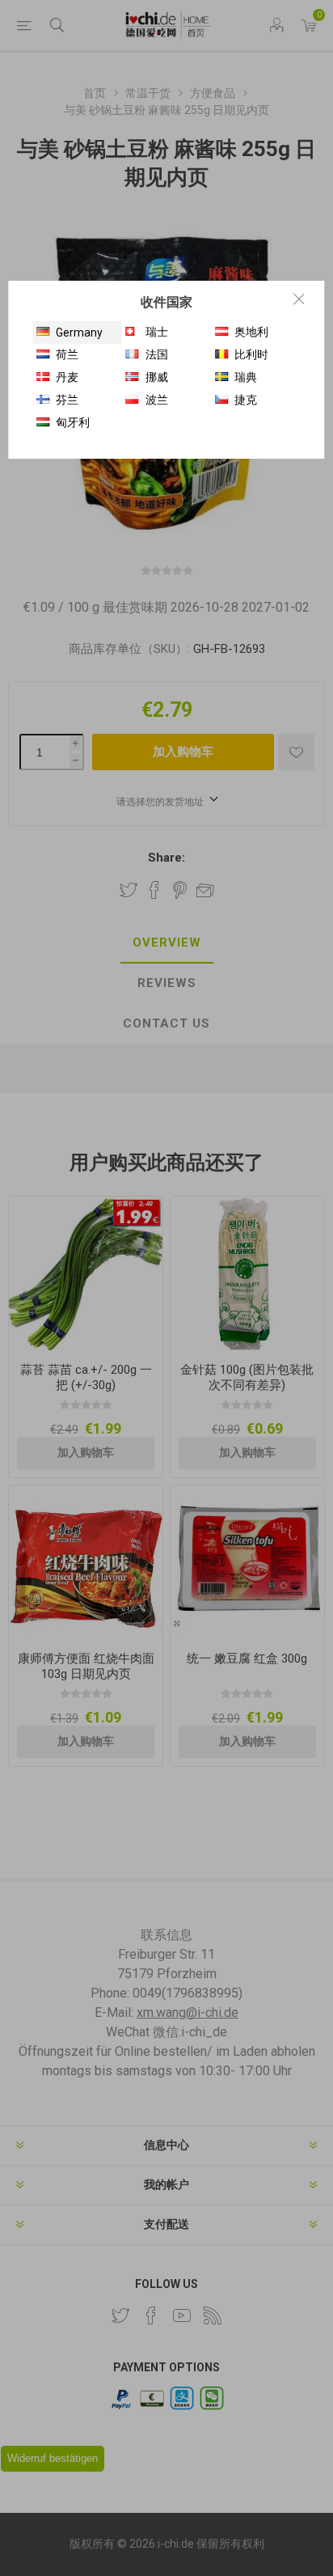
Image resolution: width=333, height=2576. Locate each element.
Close (299, 299)
